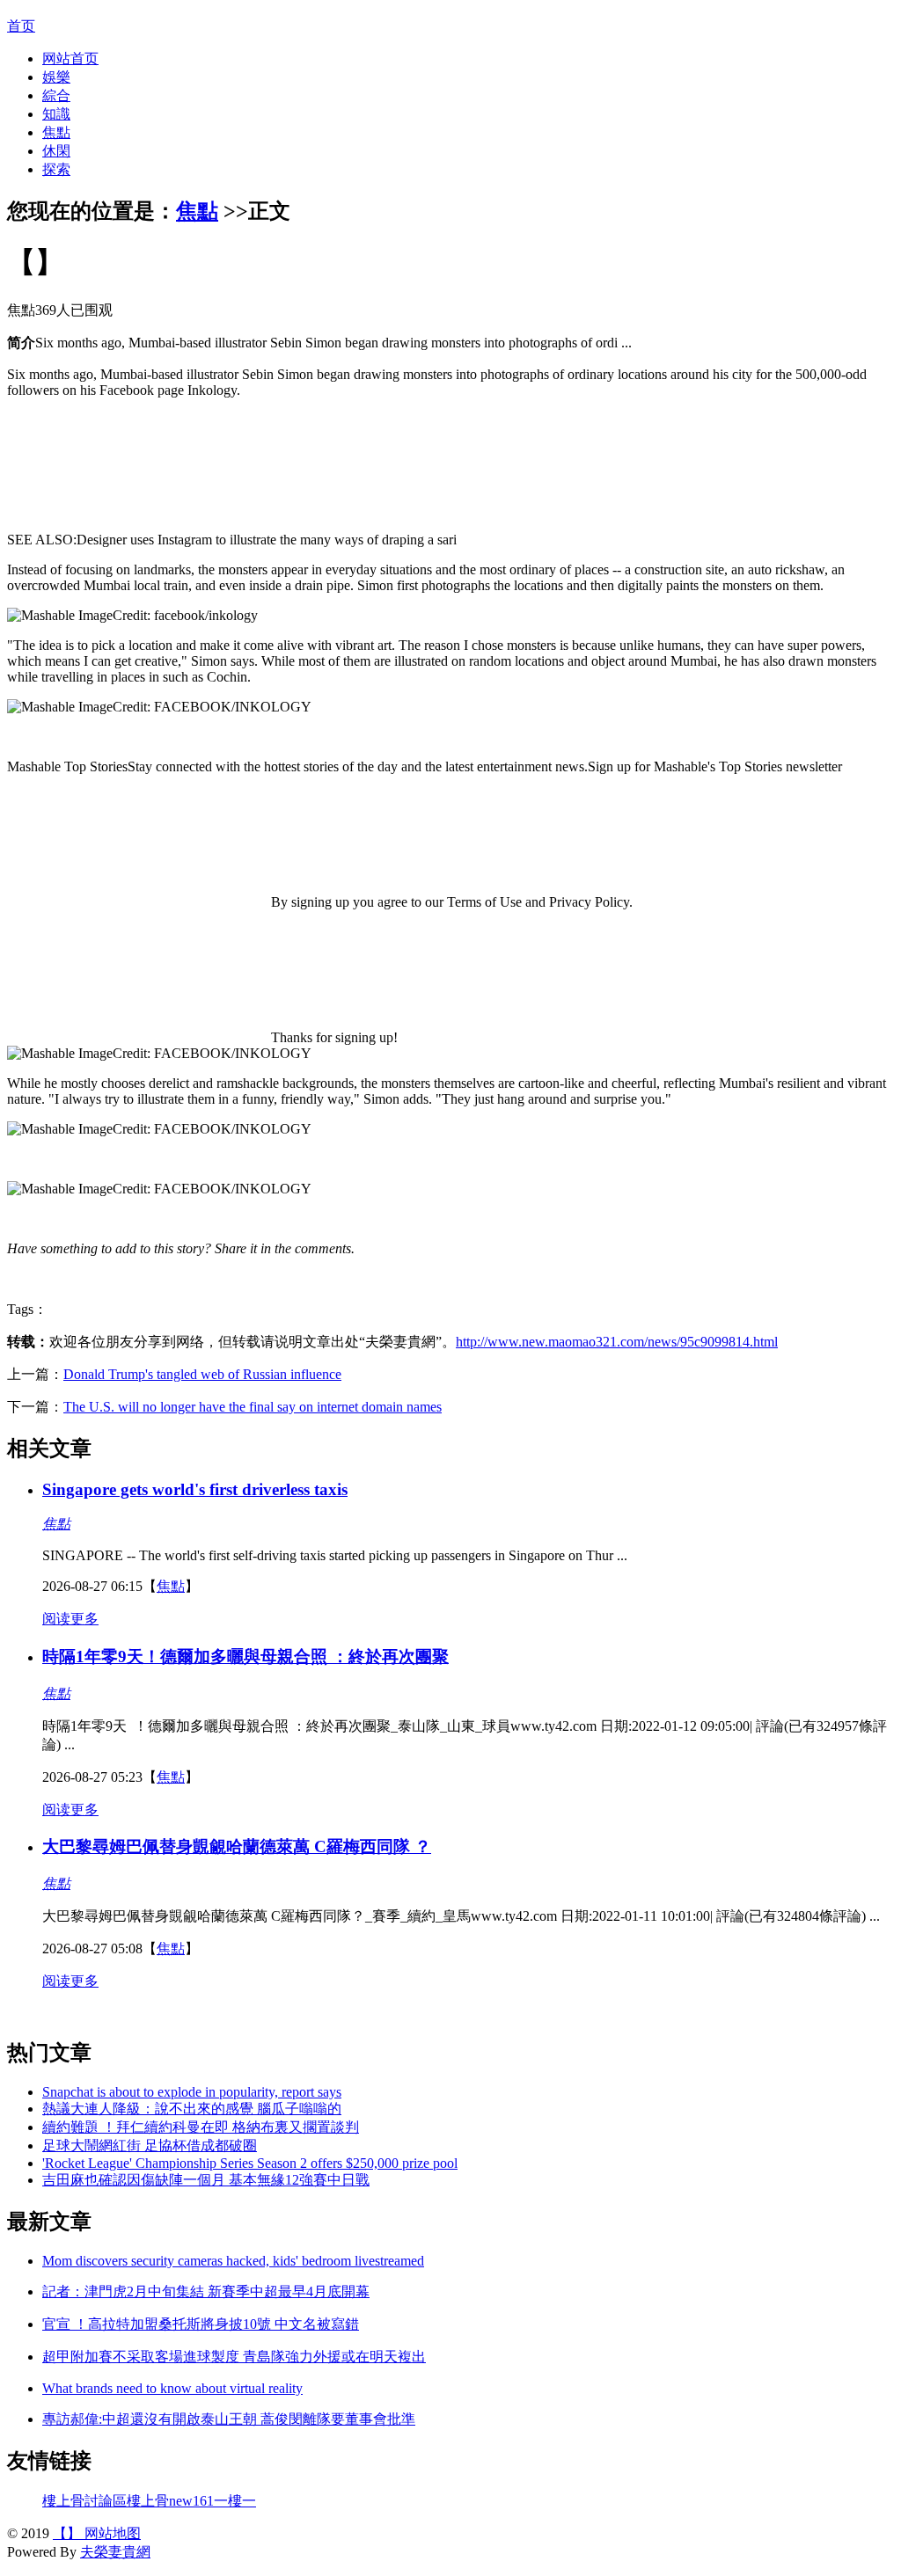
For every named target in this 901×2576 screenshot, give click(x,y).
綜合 (56, 95)
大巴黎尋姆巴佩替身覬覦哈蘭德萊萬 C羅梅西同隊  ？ (237, 1846)
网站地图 (111, 2533)
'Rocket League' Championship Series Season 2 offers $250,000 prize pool (250, 2163)
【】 (67, 2533)
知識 (56, 114)
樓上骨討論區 (84, 2501)
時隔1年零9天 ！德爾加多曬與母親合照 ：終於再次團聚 (245, 1657)
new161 (191, 2501)
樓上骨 (148, 2501)
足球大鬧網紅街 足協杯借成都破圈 (150, 2145)
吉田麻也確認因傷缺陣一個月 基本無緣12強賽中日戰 (206, 2180)
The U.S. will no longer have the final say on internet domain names (253, 1407)
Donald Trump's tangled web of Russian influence (202, 1374)
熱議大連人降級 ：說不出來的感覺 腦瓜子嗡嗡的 (192, 2109)
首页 (21, 26)
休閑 (56, 151)
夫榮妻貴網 (115, 2552)
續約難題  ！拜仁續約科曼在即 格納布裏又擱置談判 (201, 2127)
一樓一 (235, 2501)
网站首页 (70, 58)
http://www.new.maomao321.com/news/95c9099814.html (617, 1342)
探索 (56, 169)
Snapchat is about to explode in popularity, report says (192, 2092)
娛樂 (56, 77)
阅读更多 (70, 1619)
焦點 (56, 132)
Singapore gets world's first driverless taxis (195, 1489)
